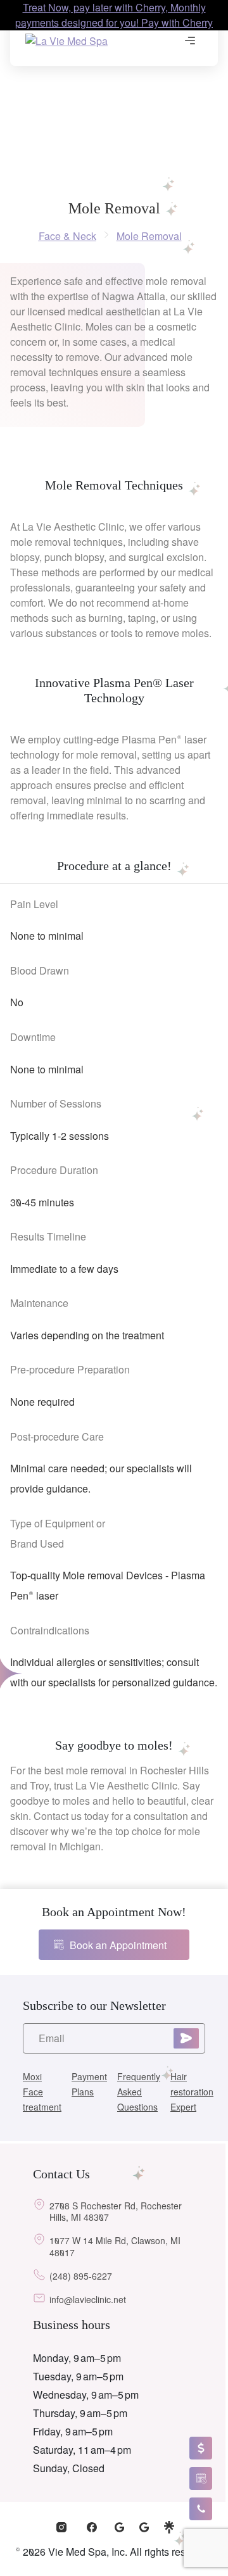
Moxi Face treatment (42, 2092)
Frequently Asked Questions (139, 2092)
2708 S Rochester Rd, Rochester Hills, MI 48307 (116, 2212)
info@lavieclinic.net (88, 2300)
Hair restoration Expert (192, 2092)
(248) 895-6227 (81, 2276)
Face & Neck (67, 236)
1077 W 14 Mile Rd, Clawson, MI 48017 (115, 2247)
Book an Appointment (118, 1945)
